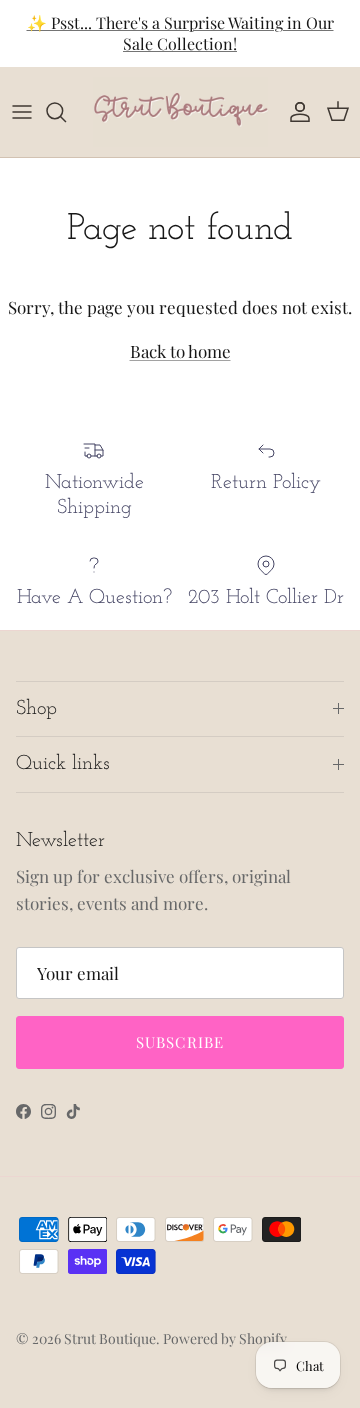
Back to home (180, 351)
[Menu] (22, 112)
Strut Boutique (110, 1338)
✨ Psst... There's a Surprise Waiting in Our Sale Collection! (180, 33)
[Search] (66, 112)
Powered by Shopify (225, 1338)
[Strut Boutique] (180, 112)
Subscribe (180, 1042)
